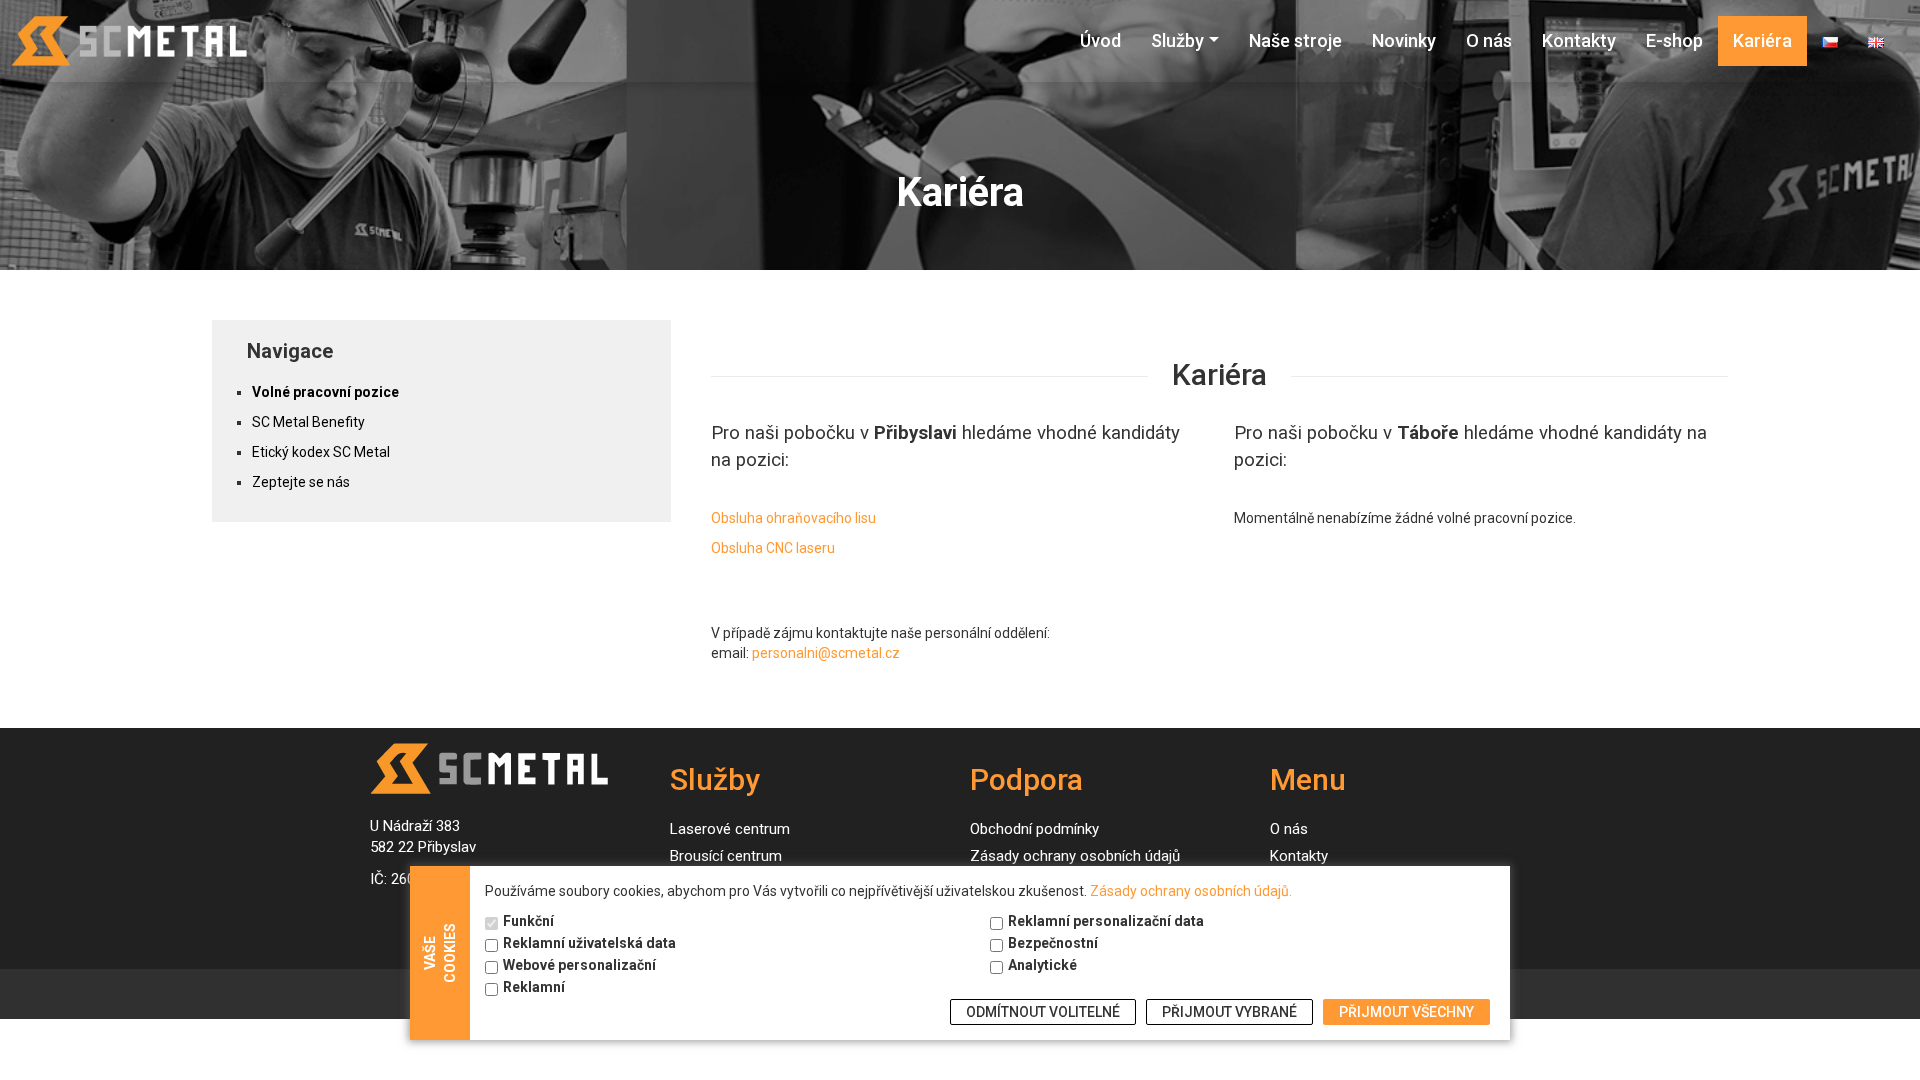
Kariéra (1762, 40)
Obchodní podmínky (1034, 829)
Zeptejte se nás (301, 482)
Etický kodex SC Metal (321, 452)
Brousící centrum (726, 856)
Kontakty (1579, 40)
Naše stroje (1295, 40)
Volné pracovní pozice (325, 392)
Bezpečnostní (1053, 943)
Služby (1177, 40)
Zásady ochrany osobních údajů (1075, 856)
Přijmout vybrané (1229, 1012)
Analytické (1042, 965)
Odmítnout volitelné (1043, 1012)
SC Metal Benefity (308, 422)
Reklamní (534, 987)
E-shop (1674, 40)
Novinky (1404, 40)
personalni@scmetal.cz (826, 653)
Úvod (1100, 40)
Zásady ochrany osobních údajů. (1191, 891)
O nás (1489, 40)
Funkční (528, 921)
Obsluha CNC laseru (773, 548)
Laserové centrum (730, 829)
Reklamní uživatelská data (589, 943)
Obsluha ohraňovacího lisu (793, 518)
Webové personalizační (579, 965)
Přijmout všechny (1406, 1012)
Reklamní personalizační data (1106, 921)
